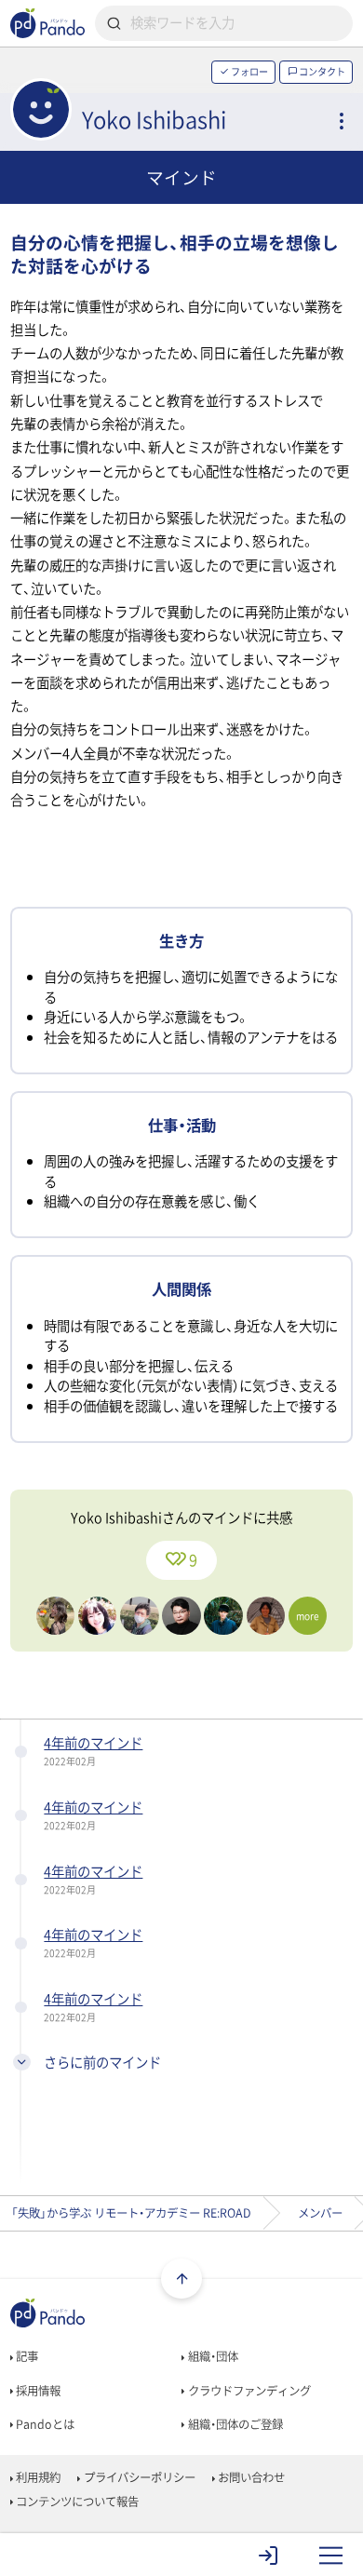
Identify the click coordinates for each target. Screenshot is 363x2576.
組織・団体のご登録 (234, 2424)
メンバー (320, 2213)
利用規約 (37, 2477)
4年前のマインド (93, 1743)
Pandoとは (44, 2424)
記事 (26, 2356)
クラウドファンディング (248, 2391)
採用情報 (37, 2391)
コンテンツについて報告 (76, 2502)
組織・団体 (212, 2356)
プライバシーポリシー (138, 2477)
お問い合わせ (250, 2477)
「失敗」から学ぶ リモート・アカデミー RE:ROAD (131, 2213)
